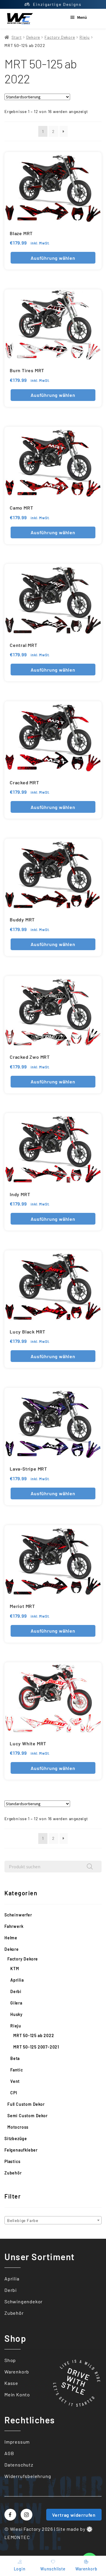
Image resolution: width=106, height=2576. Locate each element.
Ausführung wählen (53, 258)
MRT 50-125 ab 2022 (34, 2035)
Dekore (33, 37)
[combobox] (53, 2220)
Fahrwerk (14, 1926)
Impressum (17, 2442)
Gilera (16, 2003)
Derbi (16, 1991)
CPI (14, 2093)
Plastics (12, 2161)
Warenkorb (17, 2372)
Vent (15, 2081)
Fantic (17, 2070)
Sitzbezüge (16, 2138)
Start (16, 37)
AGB (9, 2453)
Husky (16, 2014)
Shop (10, 2360)
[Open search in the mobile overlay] (53, 1867)
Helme (11, 1938)
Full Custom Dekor (26, 2104)
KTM (15, 1969)
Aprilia (17, 1980)
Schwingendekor (24, 2301)
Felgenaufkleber (21, 2150)
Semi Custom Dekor (28, 2116)
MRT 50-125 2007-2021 (36, 2047)
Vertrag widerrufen (74, 2515)
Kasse (11, 2383)
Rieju (85, 37)
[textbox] (53, 2221)
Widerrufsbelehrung (28, 2476)
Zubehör (13, 2173)
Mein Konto (17, 2394)
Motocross (18, 2127)
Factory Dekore (60, 37)
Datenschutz (19, 2465)
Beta (15, 2058)
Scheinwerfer (18, 1915)
